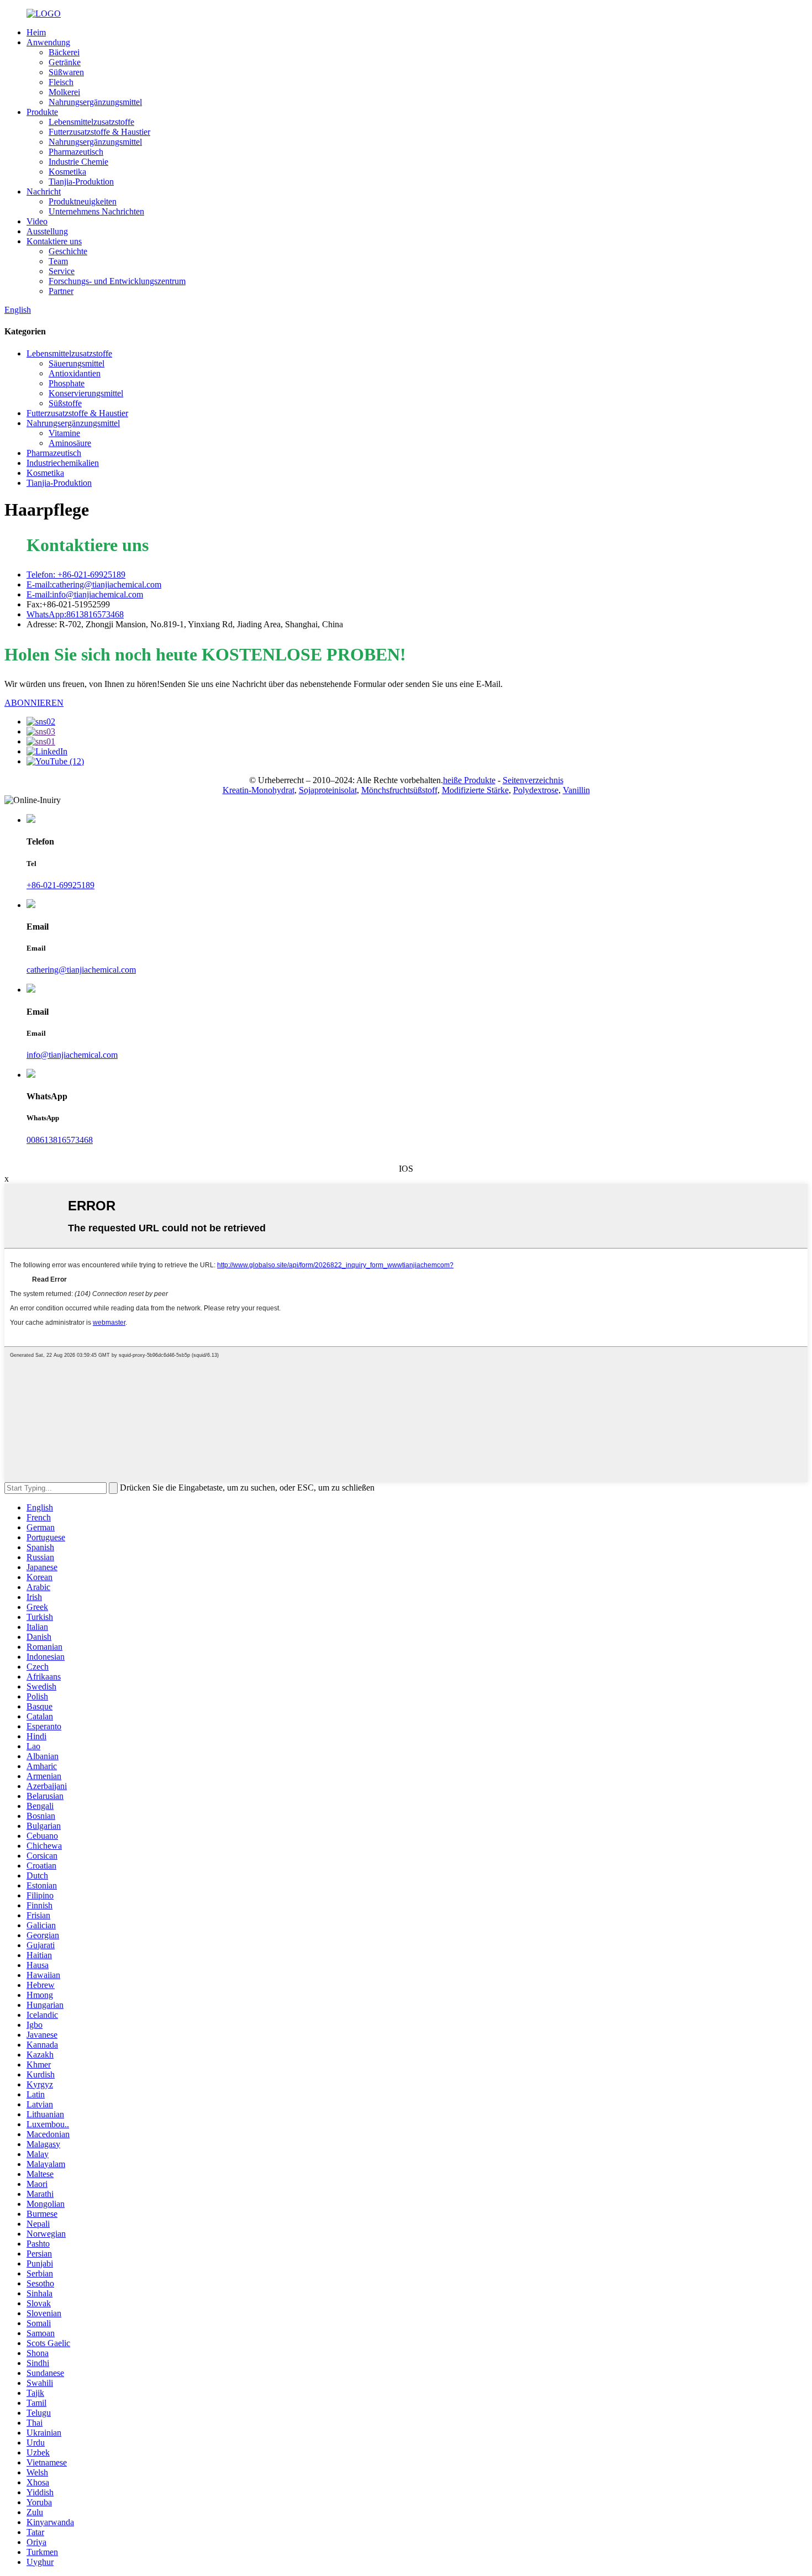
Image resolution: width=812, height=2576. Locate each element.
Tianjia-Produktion (81, 182)
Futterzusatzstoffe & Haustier (99, 132)
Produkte (42, 112)
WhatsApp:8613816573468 (75, 614)
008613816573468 (60, 1140)
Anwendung (48, 42)
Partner (61, 291)
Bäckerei (64, 52)
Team (58, 261)
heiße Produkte (469, 780)
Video (37, 221)
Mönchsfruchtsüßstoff (399, 790)
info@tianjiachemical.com (72, 1055)
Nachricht (44, 192)
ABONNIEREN (34, 703)
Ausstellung (47, 231)
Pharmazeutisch (76, 152)
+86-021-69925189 (60, 885)
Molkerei (64, 92)
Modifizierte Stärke (475, 790)
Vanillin (576, 790)
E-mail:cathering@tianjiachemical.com (94, 584)
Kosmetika (67, 172)
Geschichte (68, 251)
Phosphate (67, 383)
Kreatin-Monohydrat (259, 790)
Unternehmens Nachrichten (96, 211)
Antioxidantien (75, 373)
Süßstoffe (65, 403)
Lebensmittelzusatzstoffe (91, 122)
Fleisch (61, 82)
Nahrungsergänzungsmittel (95, 102)
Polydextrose (536, 790)
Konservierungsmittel (86, 393)
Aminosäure (70, 443)
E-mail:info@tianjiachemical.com (85, 594)
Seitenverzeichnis (533, 780)
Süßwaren (66, 72)
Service (62, 271)
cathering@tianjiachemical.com (81, 970)
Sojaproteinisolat (328, 790)
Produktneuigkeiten (83, 201)
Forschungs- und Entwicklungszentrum (117, 281)
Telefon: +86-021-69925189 (76, 575)
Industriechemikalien (63, 463)
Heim (36, 32)
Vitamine (64, 433)
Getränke (65, 62)
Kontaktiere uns (54, 241)
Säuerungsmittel (77, 363)
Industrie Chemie (78, 162)
